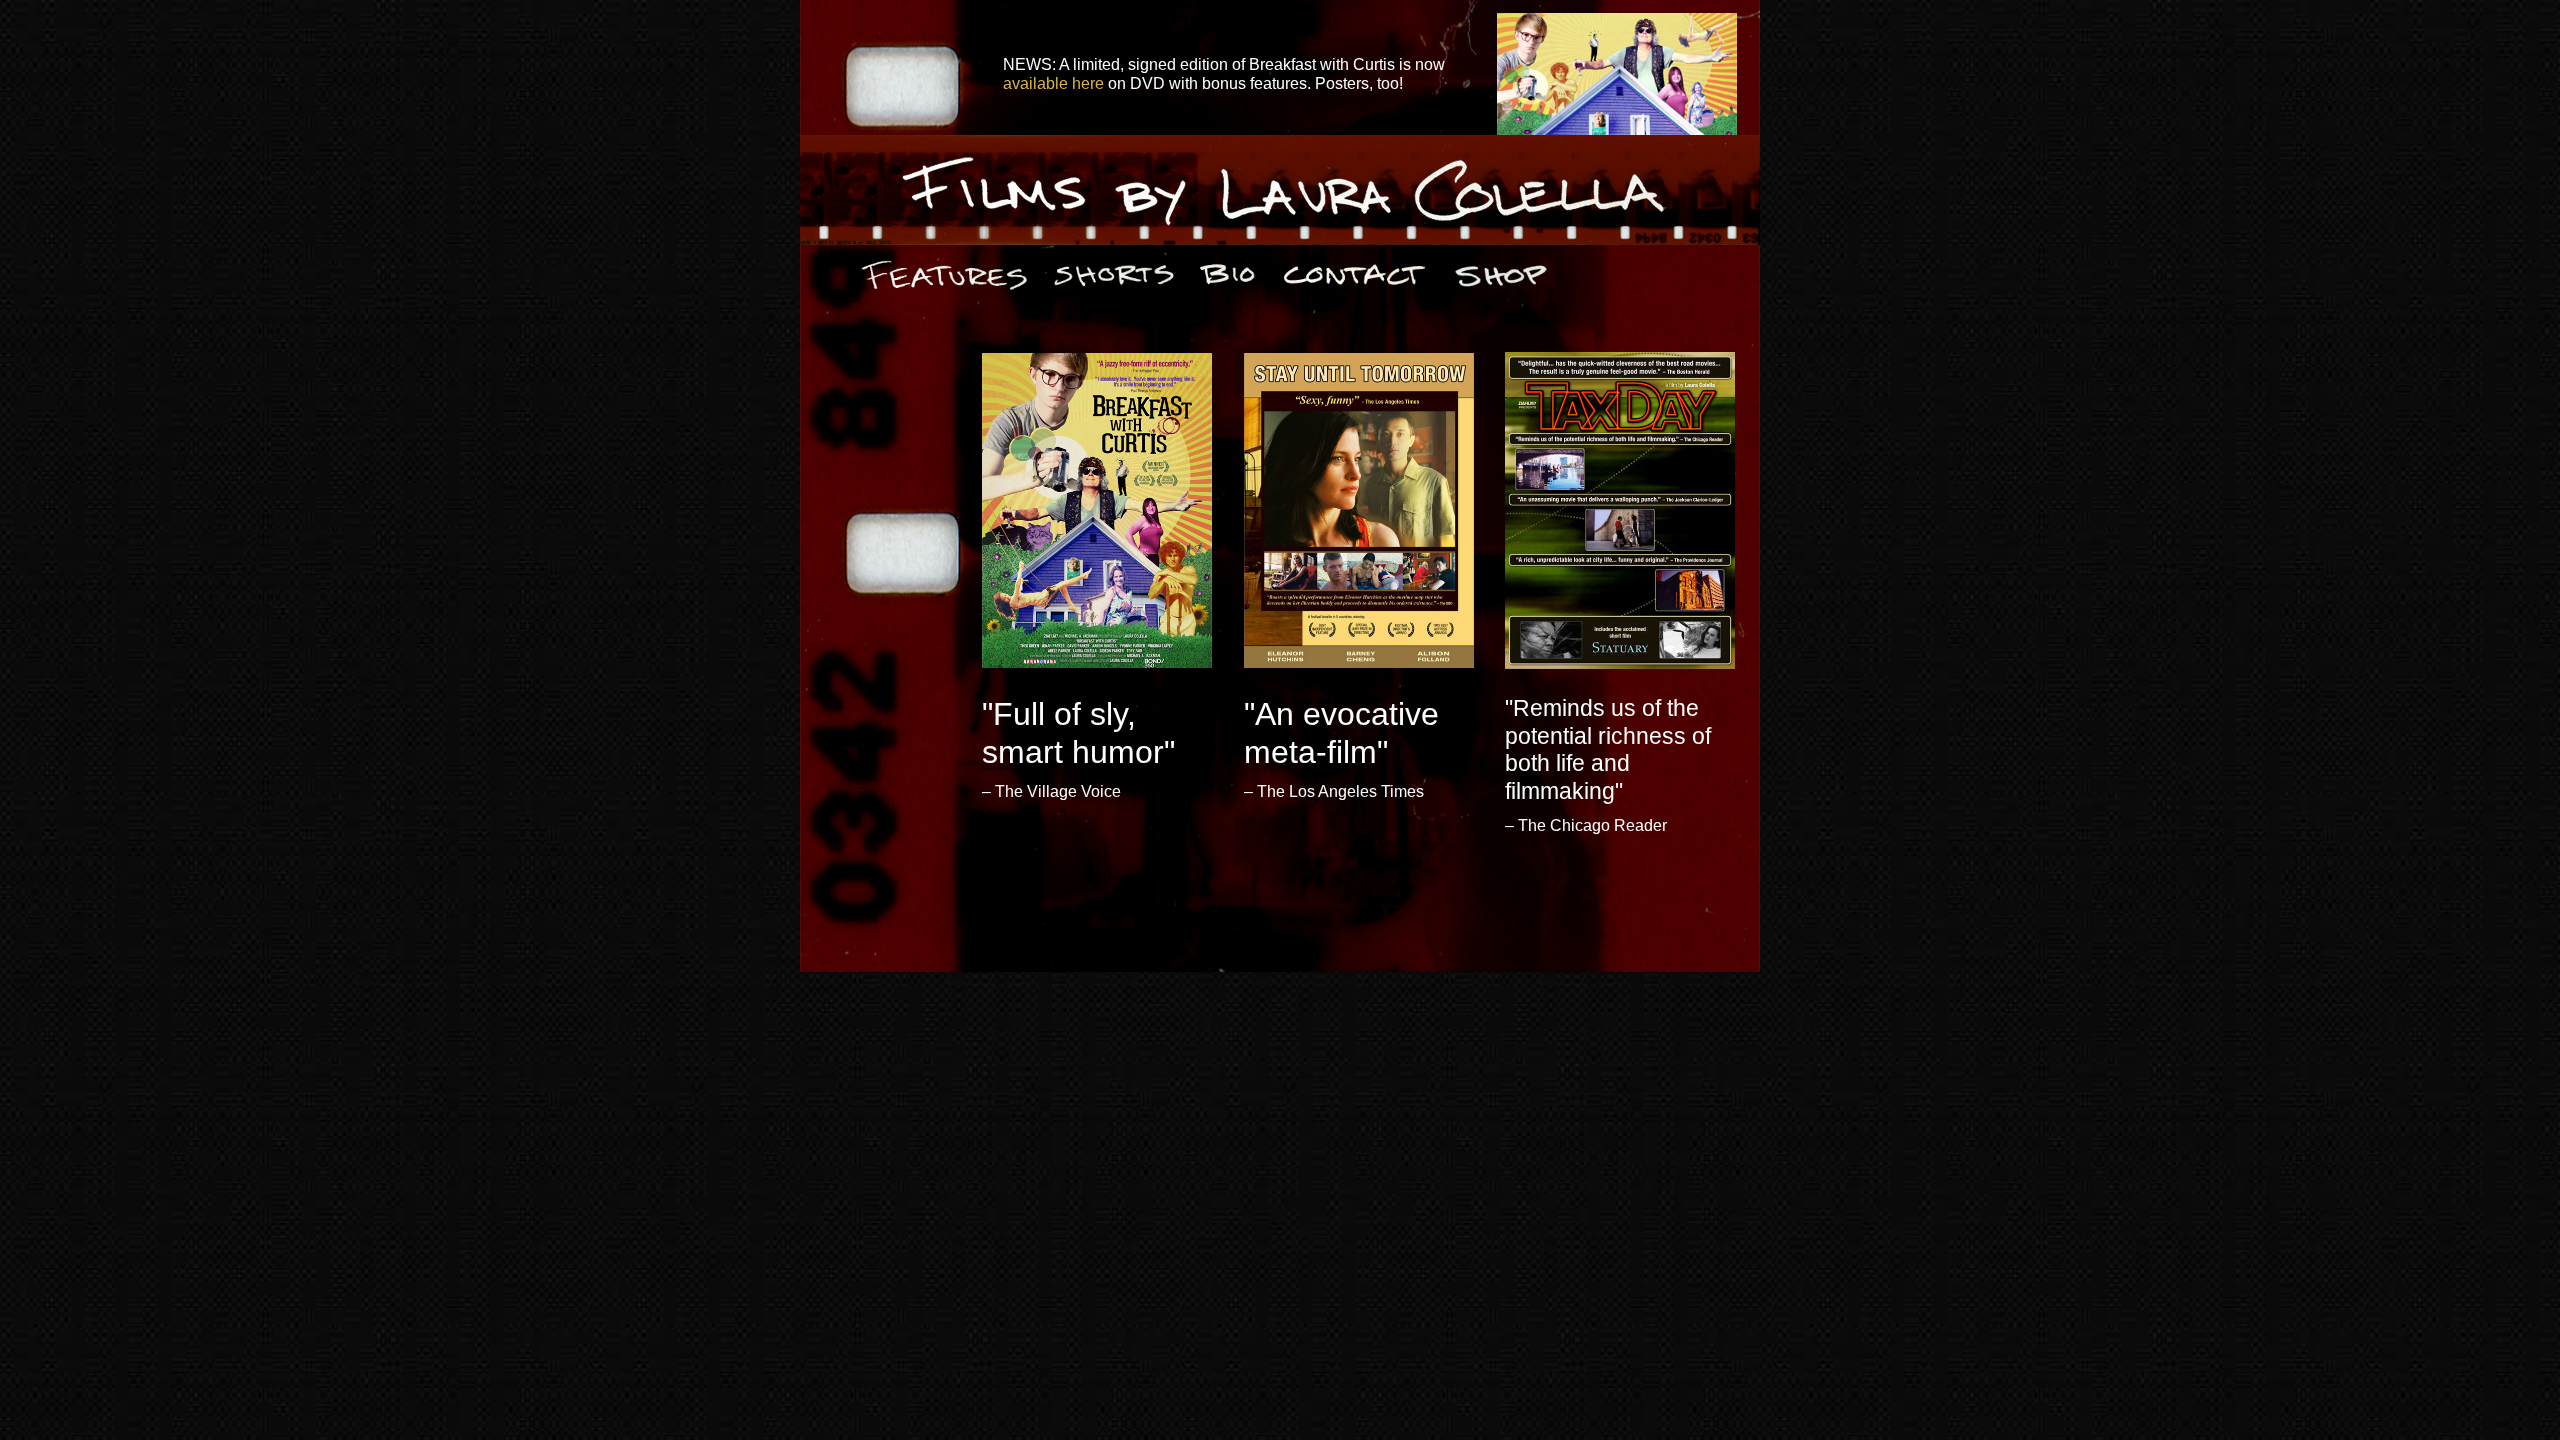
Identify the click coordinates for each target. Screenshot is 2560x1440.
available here (1053, 83)
